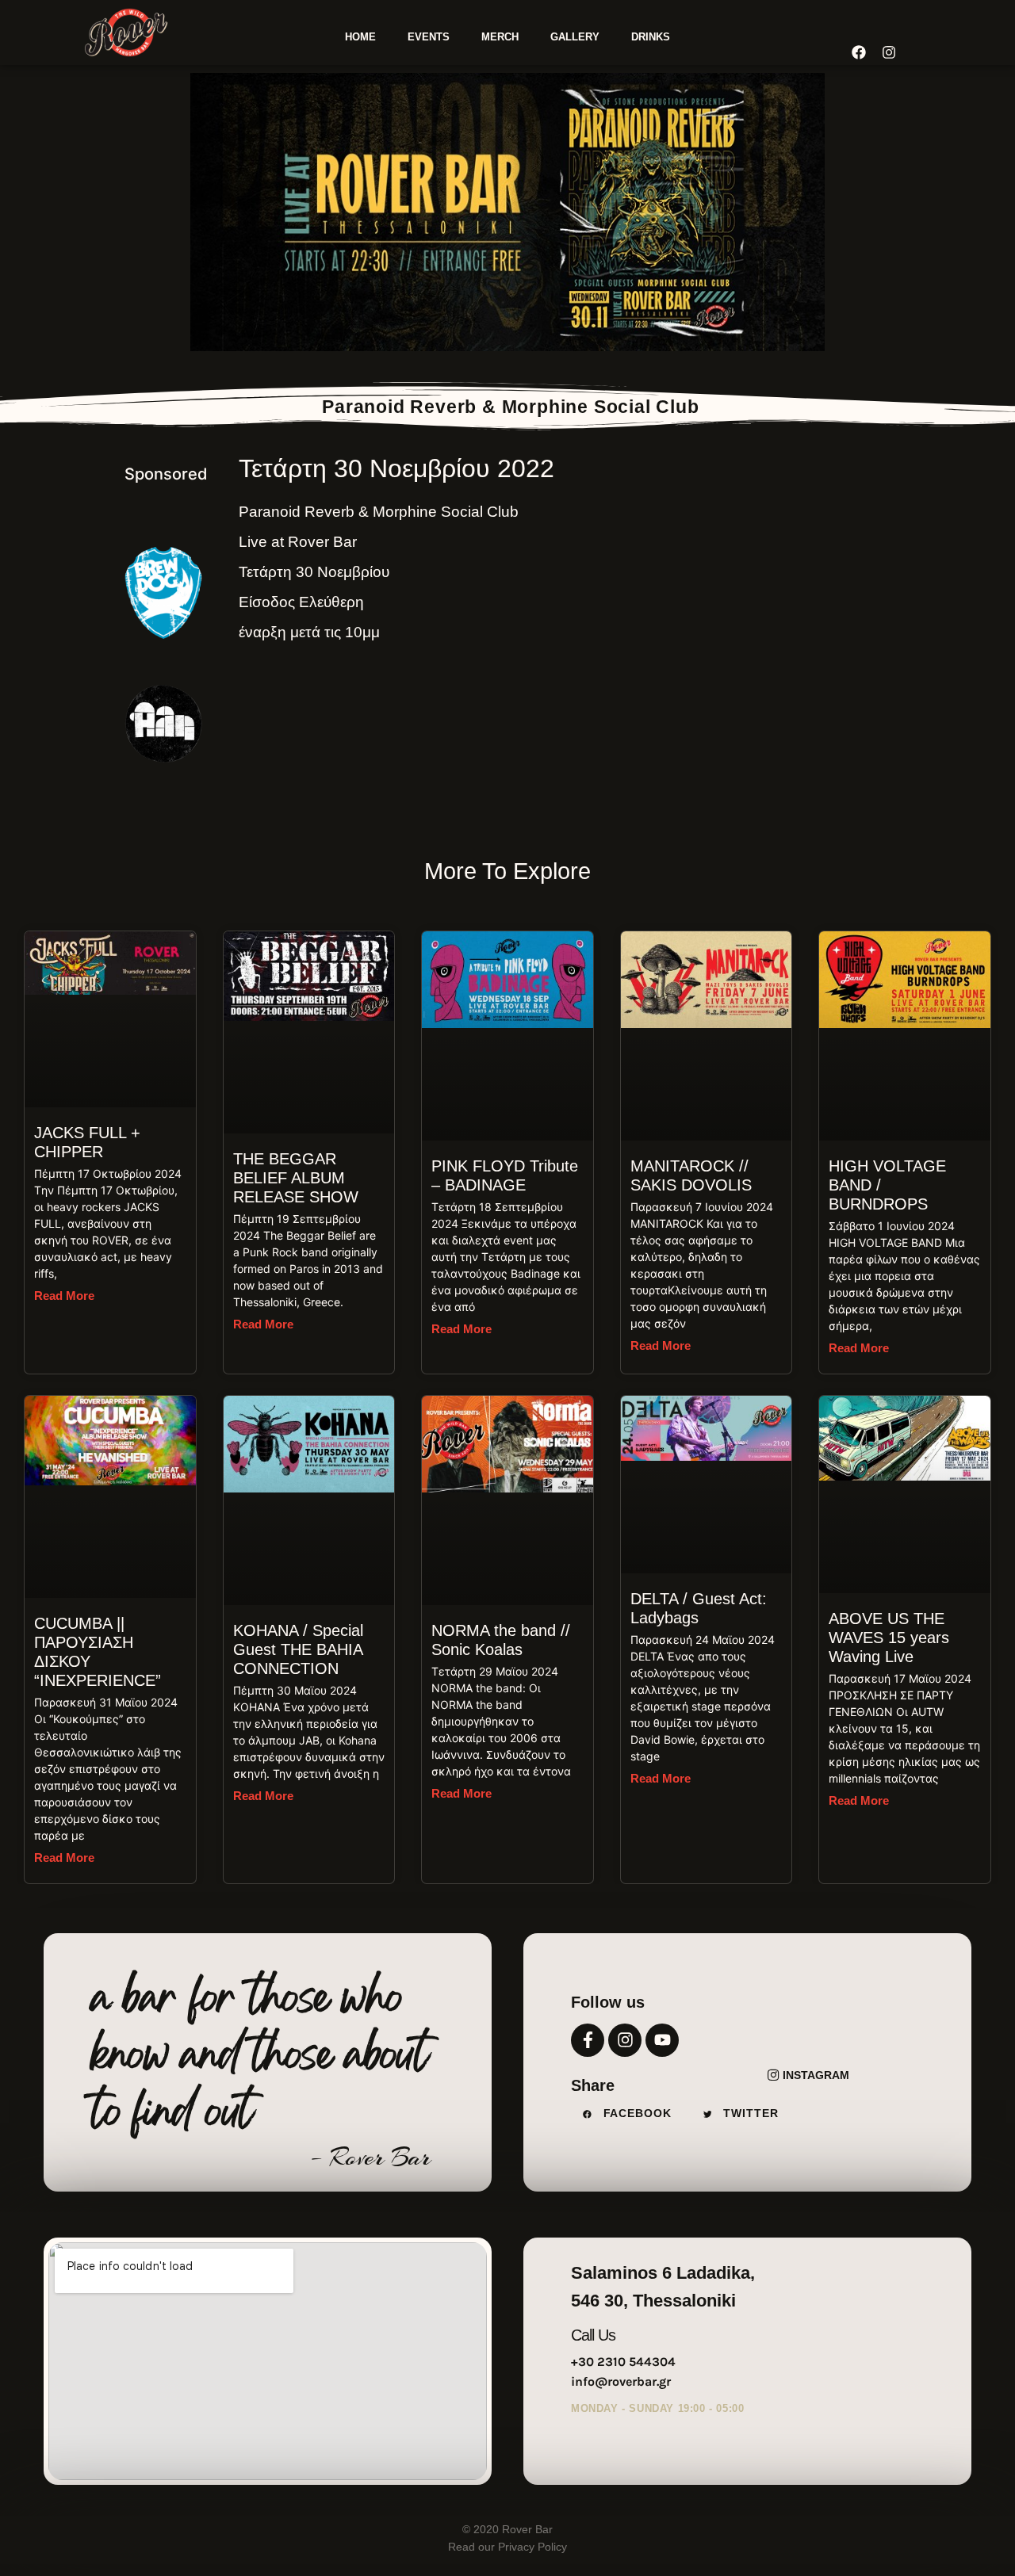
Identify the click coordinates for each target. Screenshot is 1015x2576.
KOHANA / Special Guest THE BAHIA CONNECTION (298, 1649)
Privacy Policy (531, 2547)
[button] (631, 2114)
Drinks (651, 37)
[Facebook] (859, 52)
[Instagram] (625, 2040)
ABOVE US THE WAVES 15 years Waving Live (889, 1638)
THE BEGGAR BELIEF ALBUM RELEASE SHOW (296, 1178)
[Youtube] (662, 2040)
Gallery (575, 37)
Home (360, 37)
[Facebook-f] (588, 2040)
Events (429, 37)
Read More (64, 1296)
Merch (500, 37)
